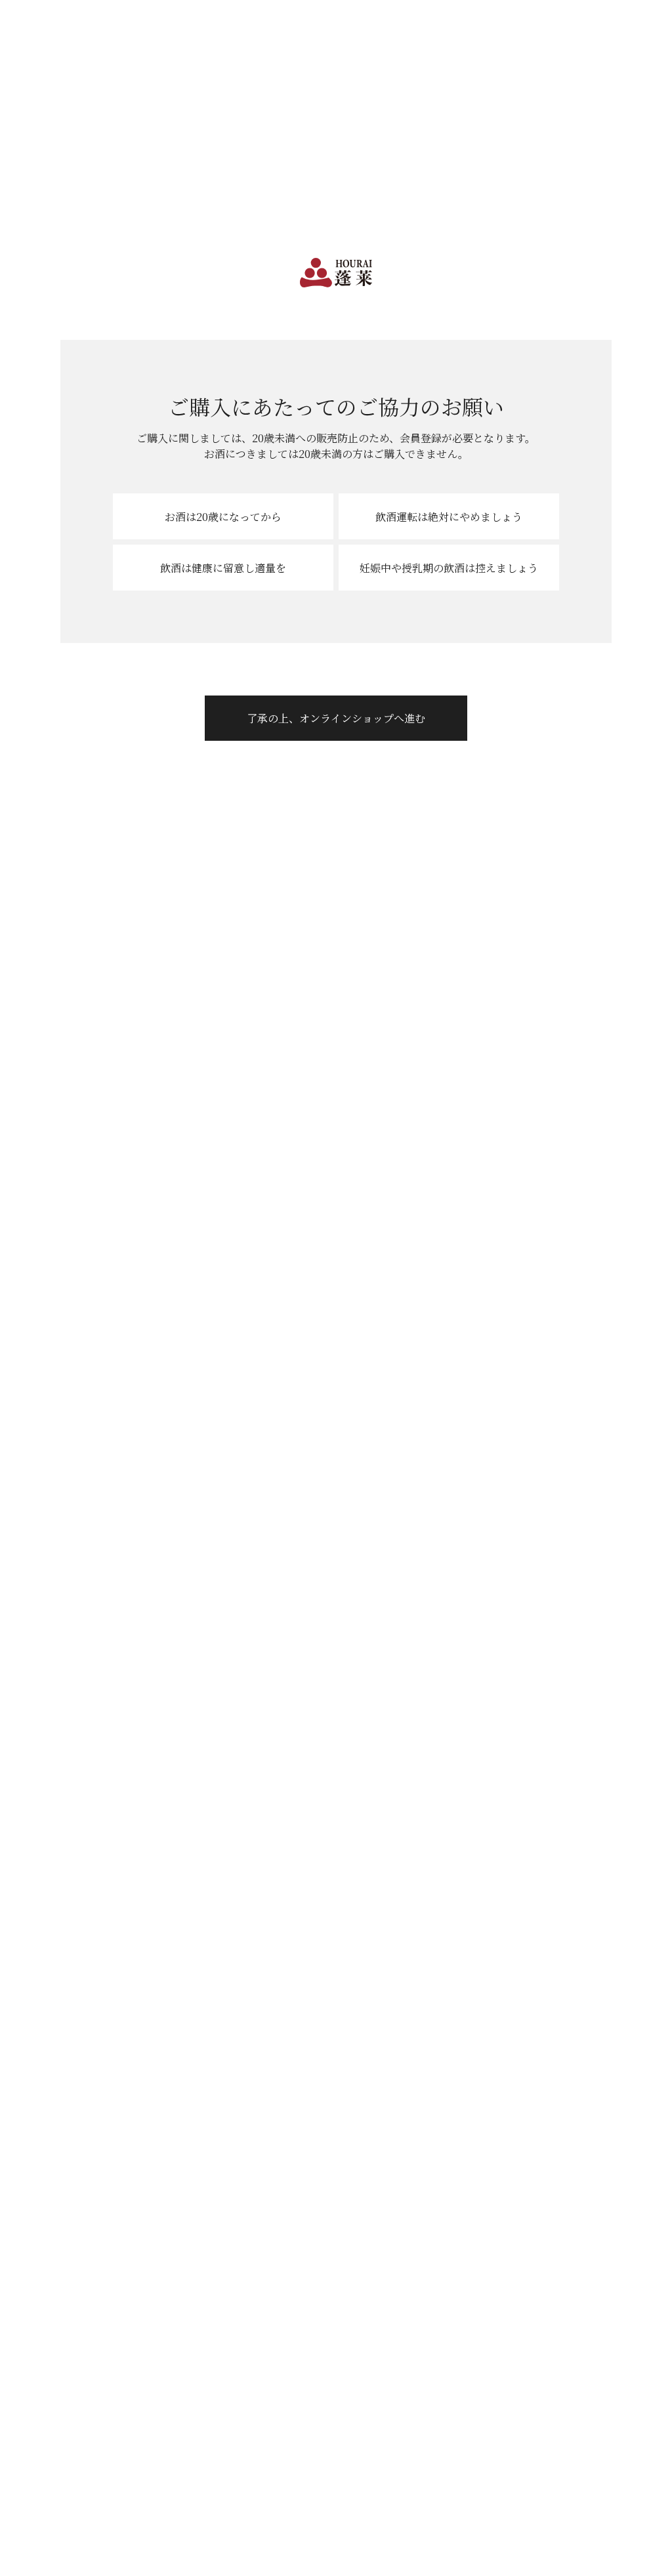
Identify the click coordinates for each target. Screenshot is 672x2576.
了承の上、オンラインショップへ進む (336, 718)
